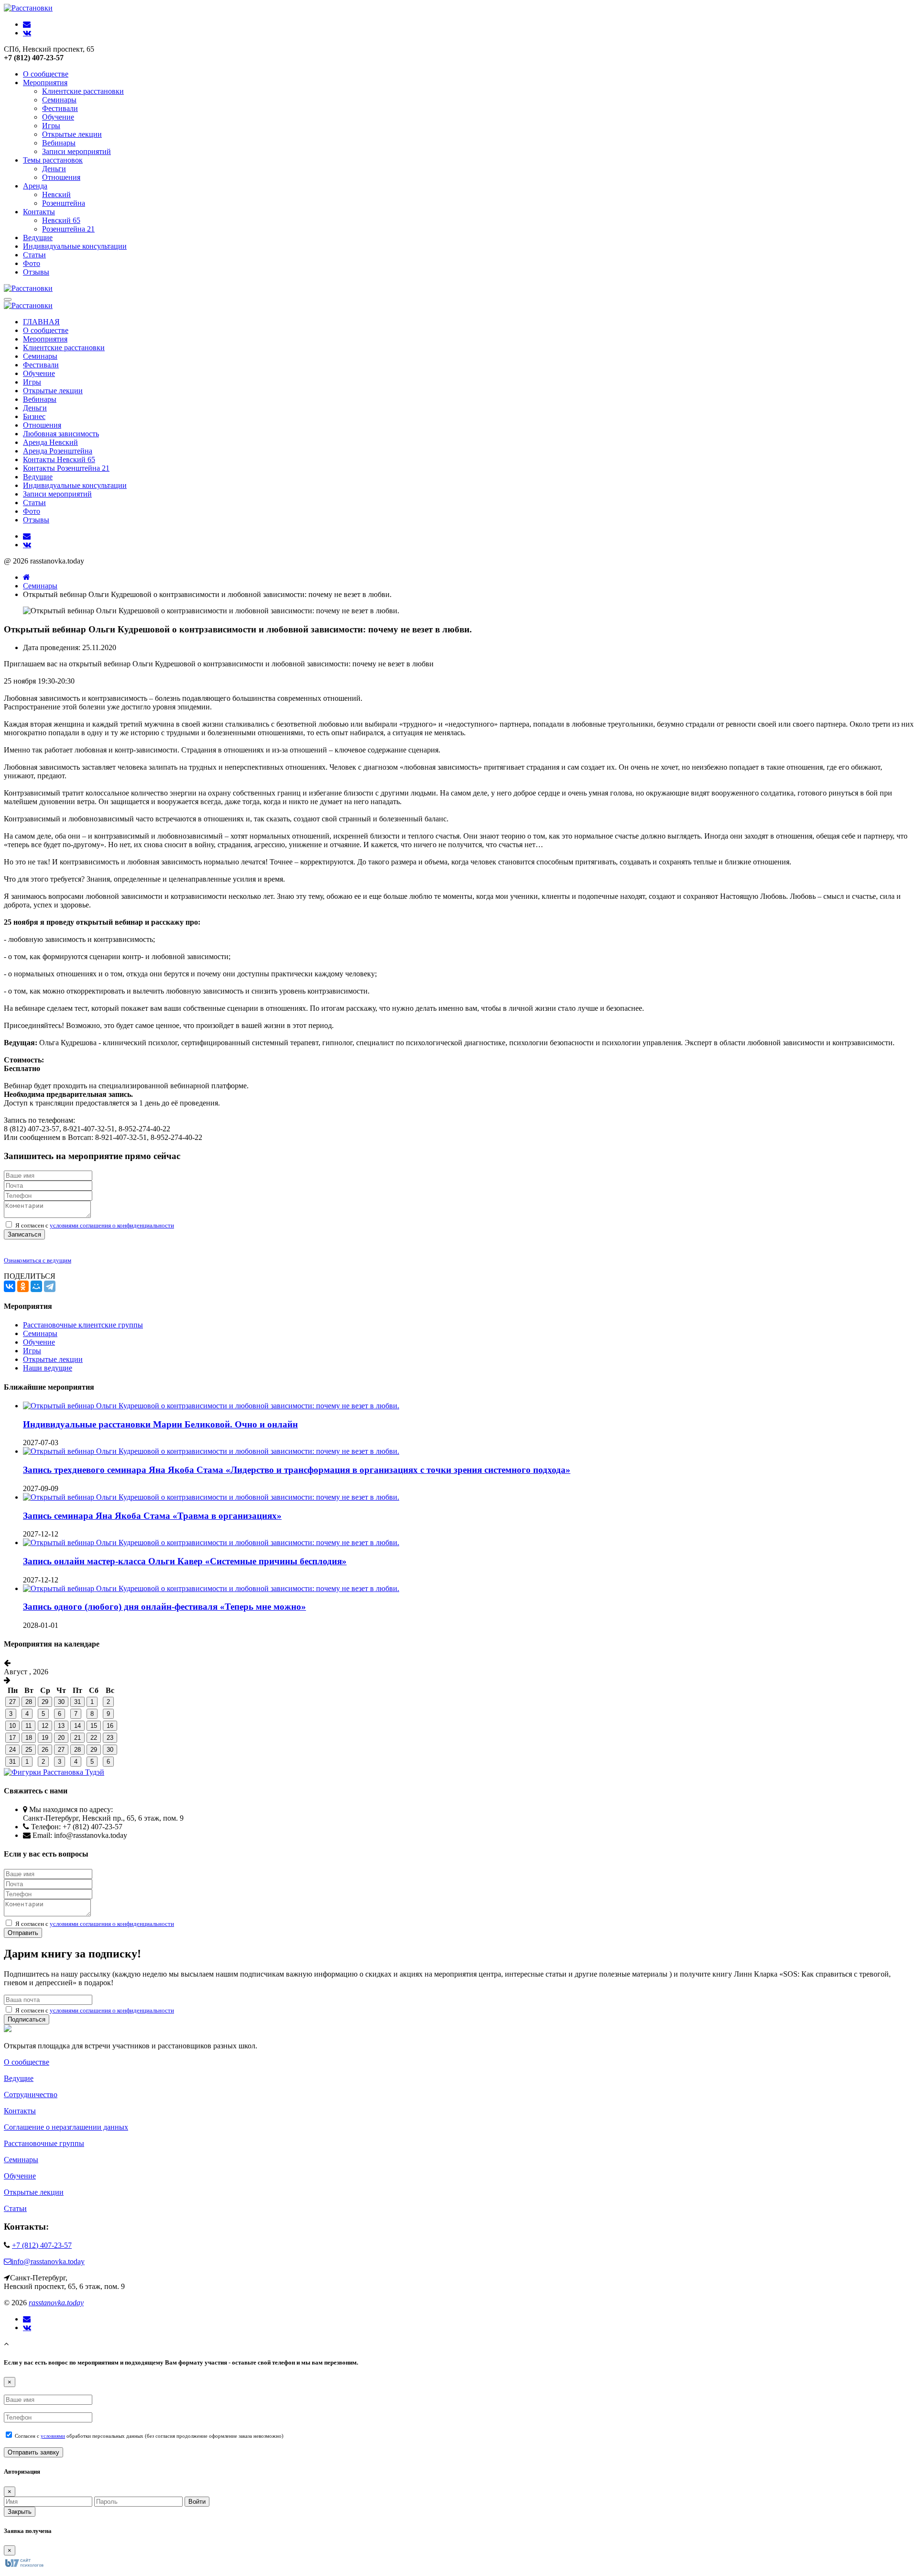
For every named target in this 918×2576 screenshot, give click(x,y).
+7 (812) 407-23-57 (42, 2245)
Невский (56, 194)
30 (61, 1702)
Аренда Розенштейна (58, 451)
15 (94, 1726)
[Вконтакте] (27, 2328)
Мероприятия (45, 83)
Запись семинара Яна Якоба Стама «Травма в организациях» (152, 1516)
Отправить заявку (33, 2452)
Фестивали (60, 108)
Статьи (34, 255)
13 (61, 1726)
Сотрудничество (31, 2095)
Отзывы (36, 272)
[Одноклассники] (23, 1286)
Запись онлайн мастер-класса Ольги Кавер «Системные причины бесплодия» (185, 1561)
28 (29, 1702)
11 (28, 1726)
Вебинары (59, 143)
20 (61, 1738)
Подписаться (27, 2019)
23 (110, 1738)
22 (94, 1738)
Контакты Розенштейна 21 (66, 468)
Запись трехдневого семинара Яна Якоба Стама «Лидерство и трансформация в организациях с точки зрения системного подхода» (297, 1470)
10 (12, 1726)
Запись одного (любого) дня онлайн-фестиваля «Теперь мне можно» (164, 1607)
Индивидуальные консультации (75, 246)
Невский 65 (61, 220)
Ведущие (38, 238)
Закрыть (20, 2512)
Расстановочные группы (44, 2143)
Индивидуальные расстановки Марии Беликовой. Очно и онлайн (160, 1424)
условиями (53, 2436)
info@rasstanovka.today (48, 2261)
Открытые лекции (72, 134)
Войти (197, 2502)
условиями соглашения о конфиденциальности (112, 1225)
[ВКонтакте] (10, 1286)
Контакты (39, 212)
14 (77, 1726)
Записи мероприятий (76, 151)
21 (77, 1738)
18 (29, 1738)
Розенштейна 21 (68, 229)
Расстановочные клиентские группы (83, 1325)
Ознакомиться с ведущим (38, 1260)
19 (45, 1738)
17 (12, 1738)
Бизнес (34, 416)
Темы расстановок (53, 160)
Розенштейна (64, 203)
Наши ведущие (48, 1368)
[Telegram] (50, 1286)
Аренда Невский (50, 442)
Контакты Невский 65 (59, 459)
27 (12, 1702)
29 (45, 1702)
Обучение (58, 117)
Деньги (54, 169)
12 (45, 1726)
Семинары (59, 100)
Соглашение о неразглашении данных (66, 2127)
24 (12, 1750)
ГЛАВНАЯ (41, 322)
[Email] (27, 2319)
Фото (32, 263)
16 (110, 1726)
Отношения (61, 177)
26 (45, 1750)
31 (77, 1702)
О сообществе (46, 74)
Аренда (35, 186)
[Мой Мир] (36, 1286)
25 (29, 1750)
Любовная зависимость (61, 434)
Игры (51, 126)
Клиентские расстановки (83, 91)
